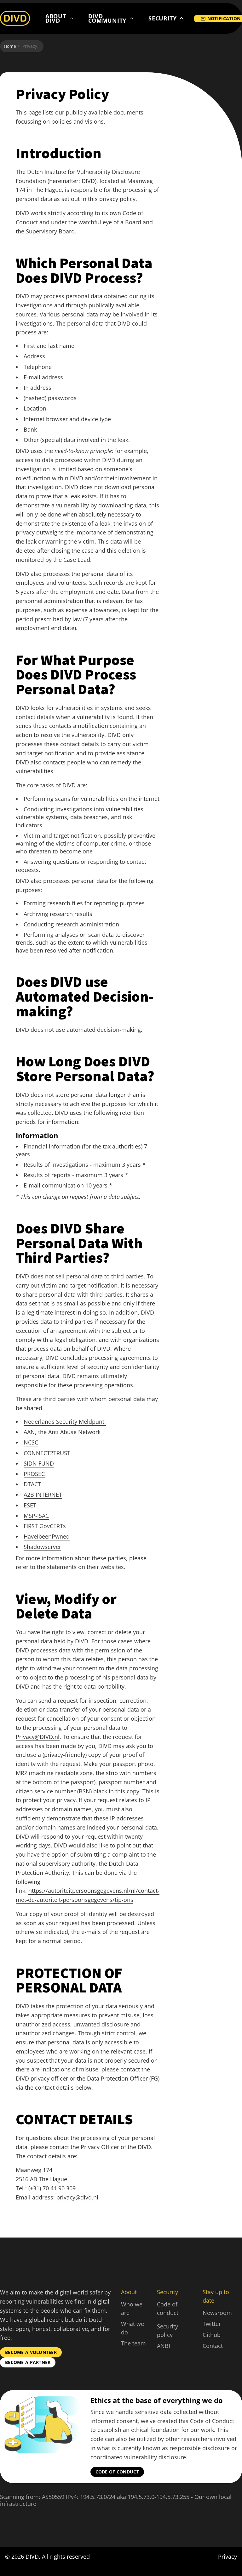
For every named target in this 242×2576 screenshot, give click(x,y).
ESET (30, 1505)
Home (10, 46)
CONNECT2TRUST (47, 1453)
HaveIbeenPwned (47, 1536)
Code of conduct (117, 2472)
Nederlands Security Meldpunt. (65, 1422)
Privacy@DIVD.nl (38, 1737)
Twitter (212, 2324)
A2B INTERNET (43, 1495)
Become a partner (28, 2362)
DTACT (32, 1484)
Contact (213, 2346)
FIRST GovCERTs (45, 1526)
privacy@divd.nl (77, 2197)
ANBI (164, 2346)
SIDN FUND (39, 1463)
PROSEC (34, 1474)
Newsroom (217, 2313)
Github (212, 2335)
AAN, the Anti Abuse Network (62, 1432)
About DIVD (56, 18)
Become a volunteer (31, 2352)
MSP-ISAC (36, 1516)
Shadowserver (42, 1547)
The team (133, 2343)
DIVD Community (107, 18)
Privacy (228, 2556)
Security (163, 18)
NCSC (31, 1442)
